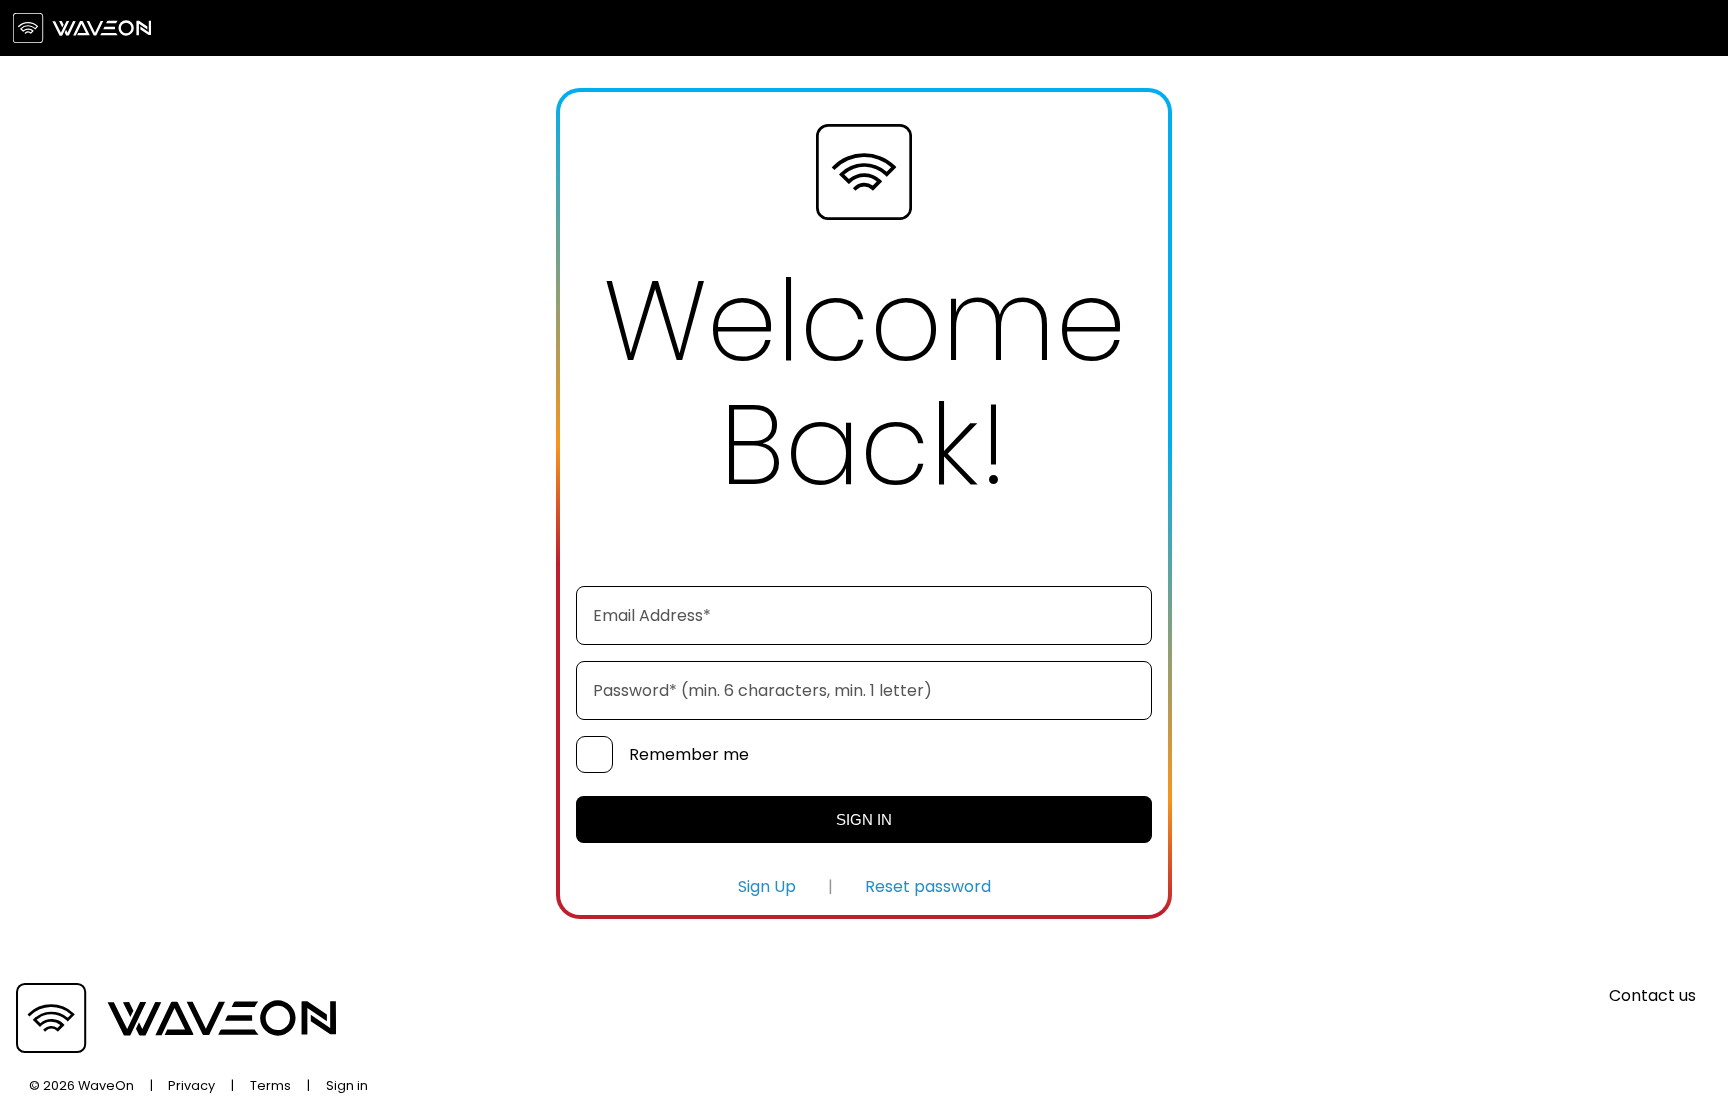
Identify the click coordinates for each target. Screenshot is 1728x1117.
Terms (270, 1085)
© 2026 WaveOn (81, 1085)
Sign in (347, 1085)
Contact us (1652, 995)
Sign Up (767, 886)
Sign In (864, 819)
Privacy (191, 1085)
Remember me (689, 754)
